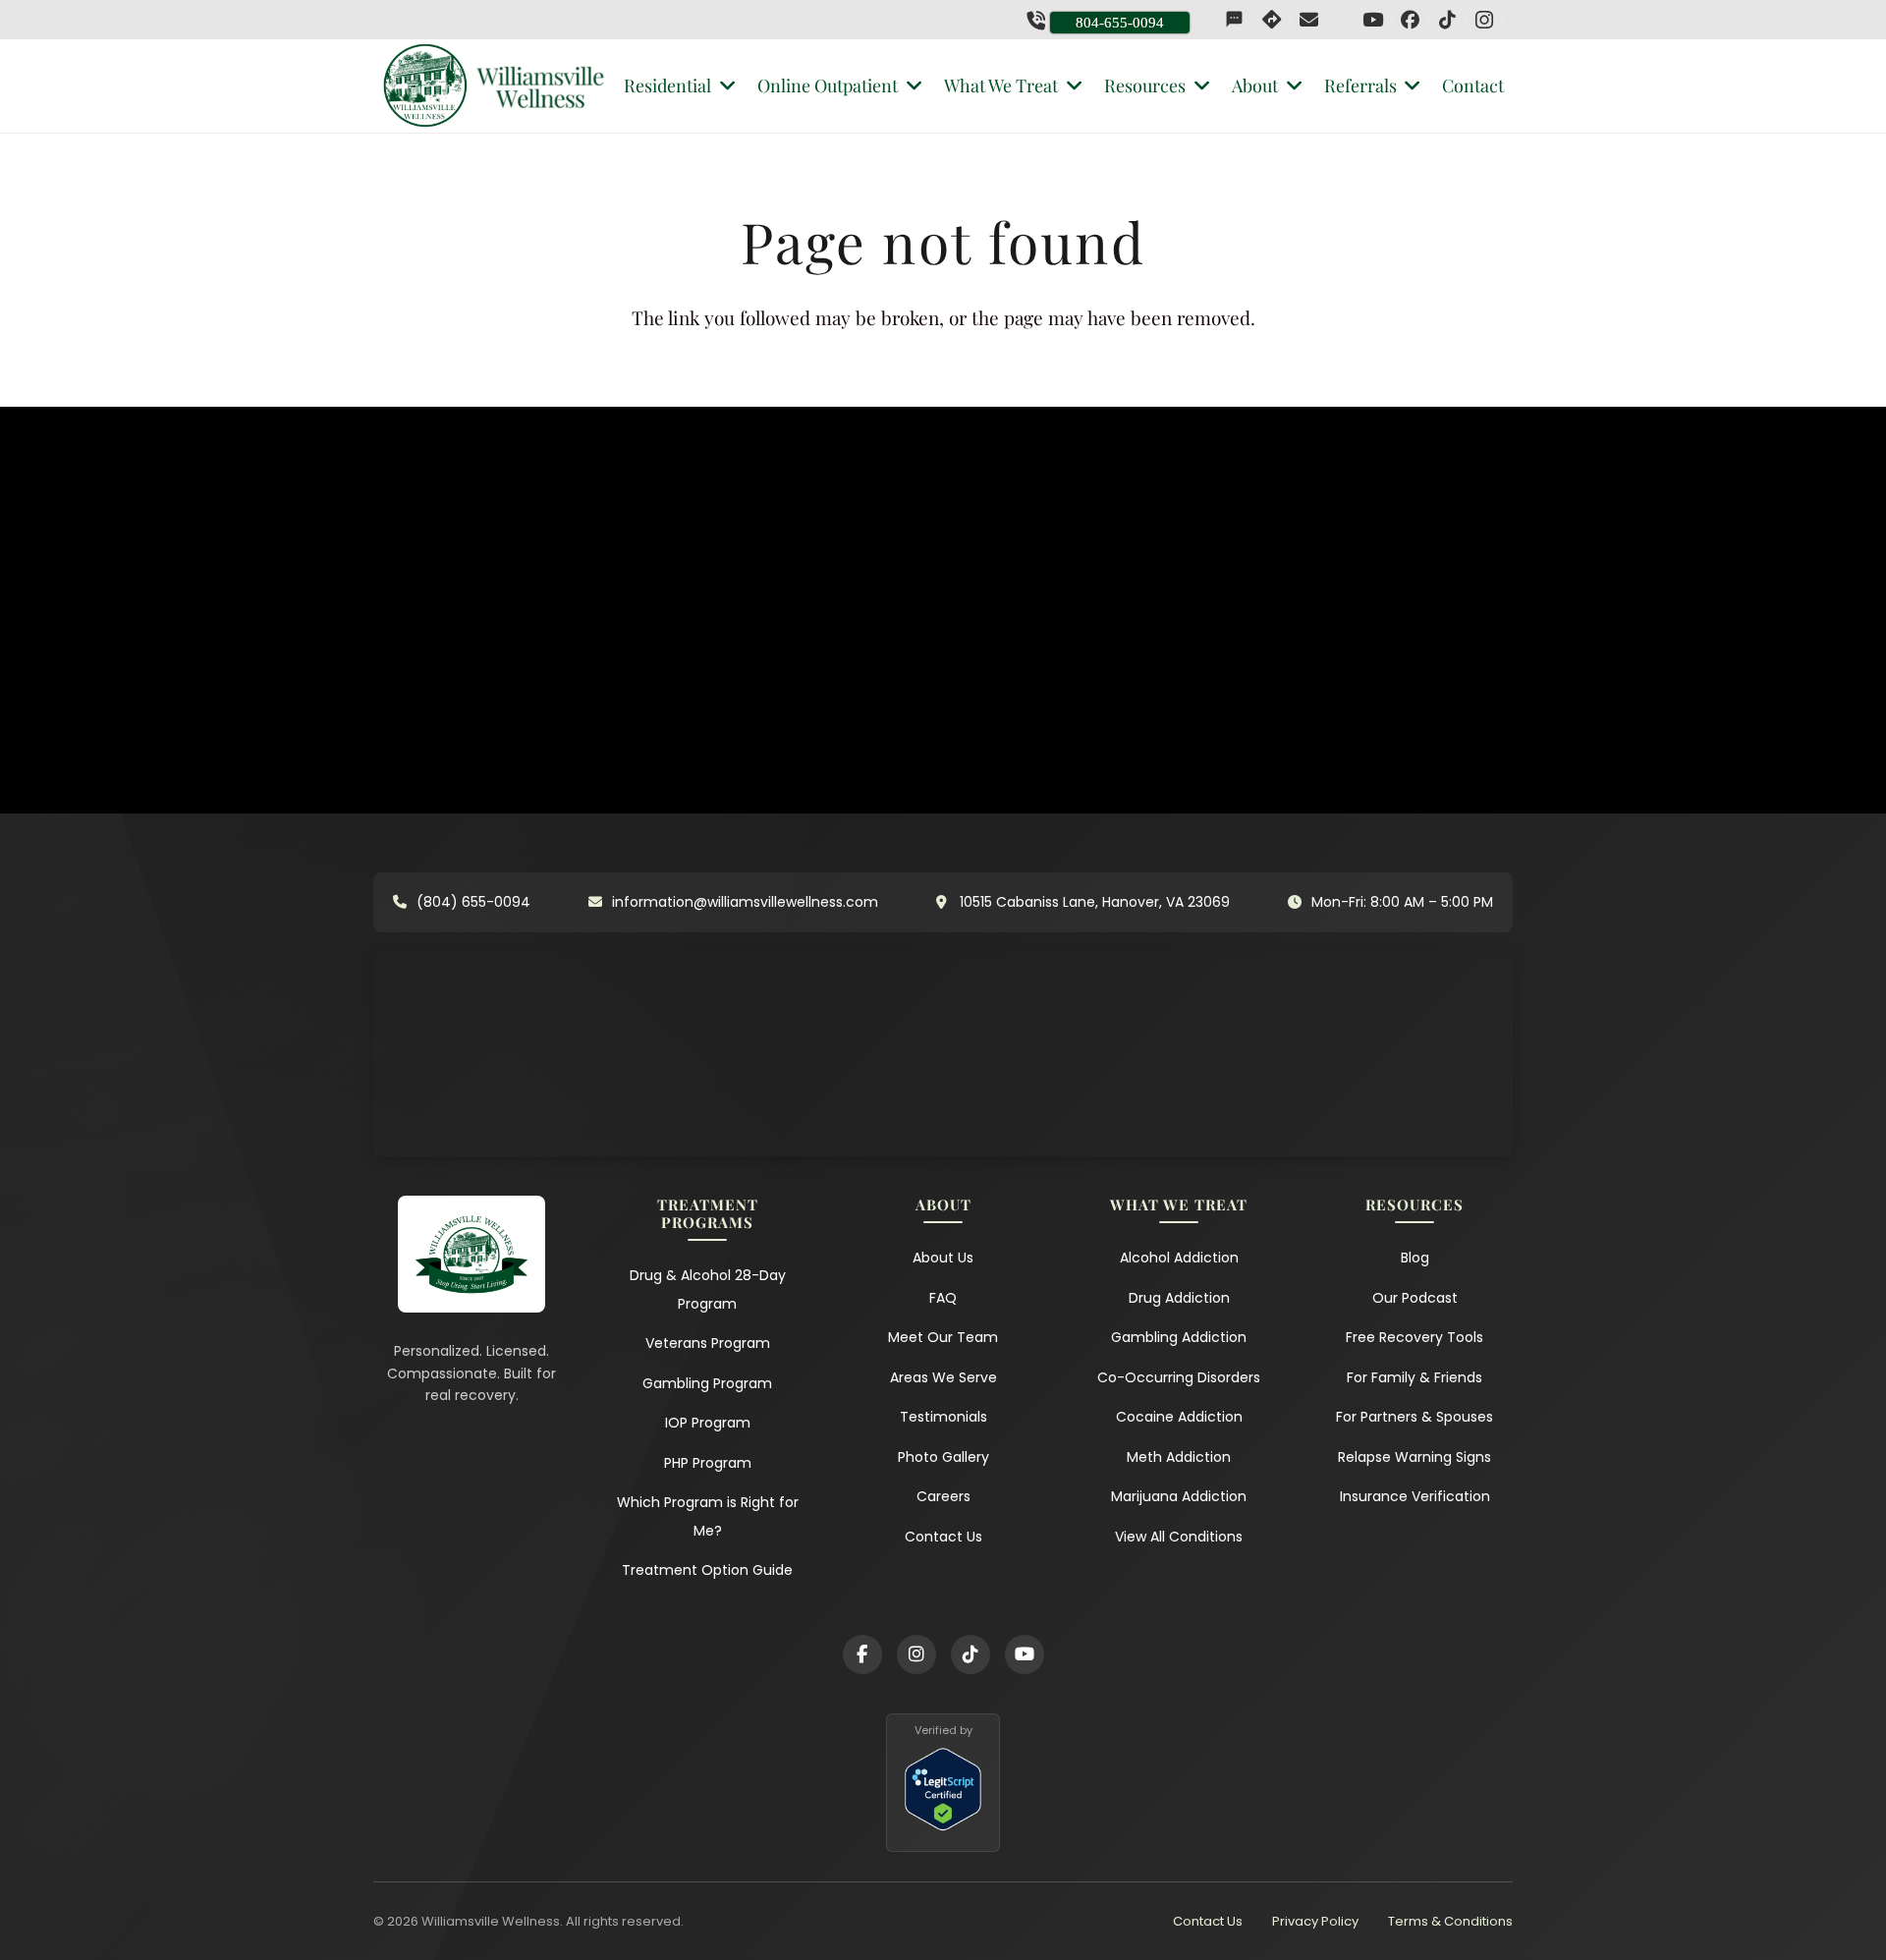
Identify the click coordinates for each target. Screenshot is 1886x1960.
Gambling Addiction (1179, 1337)
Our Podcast (1415, 1298)
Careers (943, 1496)
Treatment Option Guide (707, 1570)
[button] (723, 86)
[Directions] (1271, 20)
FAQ (943, 1298)
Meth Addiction (1179, 1457)
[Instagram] (1484, 20)
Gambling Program (707, 1383)
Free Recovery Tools (1414, 1337)
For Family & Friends (1414, 1377)
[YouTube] (1372, 20)
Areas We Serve (943, 1377)
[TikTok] (1447, 20)
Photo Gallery (943, 1457)
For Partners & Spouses (1414, 1417)
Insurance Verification (1415, 1496)
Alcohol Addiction (1179, 1258)
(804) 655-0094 (473, 902)
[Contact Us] (1308, 20)
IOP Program (708, 1423)
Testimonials (943, 1417)
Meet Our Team (943, 1337)
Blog (1415, 1258)
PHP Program (708, 1463)
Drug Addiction (1179, 1298)
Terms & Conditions (1450, 1921)
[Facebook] (1410, 20)
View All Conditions (1179, 1537)
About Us (943, 1258)
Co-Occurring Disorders (1179, 1377)
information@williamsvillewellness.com (745, 902)
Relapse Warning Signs (1414, 1457)
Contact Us (943, 1537)
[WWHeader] (541, 86)
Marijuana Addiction (1179, 1496)
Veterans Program (708, 1343)
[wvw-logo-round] (425, 86)
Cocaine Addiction (1179, 1417)
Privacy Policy (1315, 1921)
